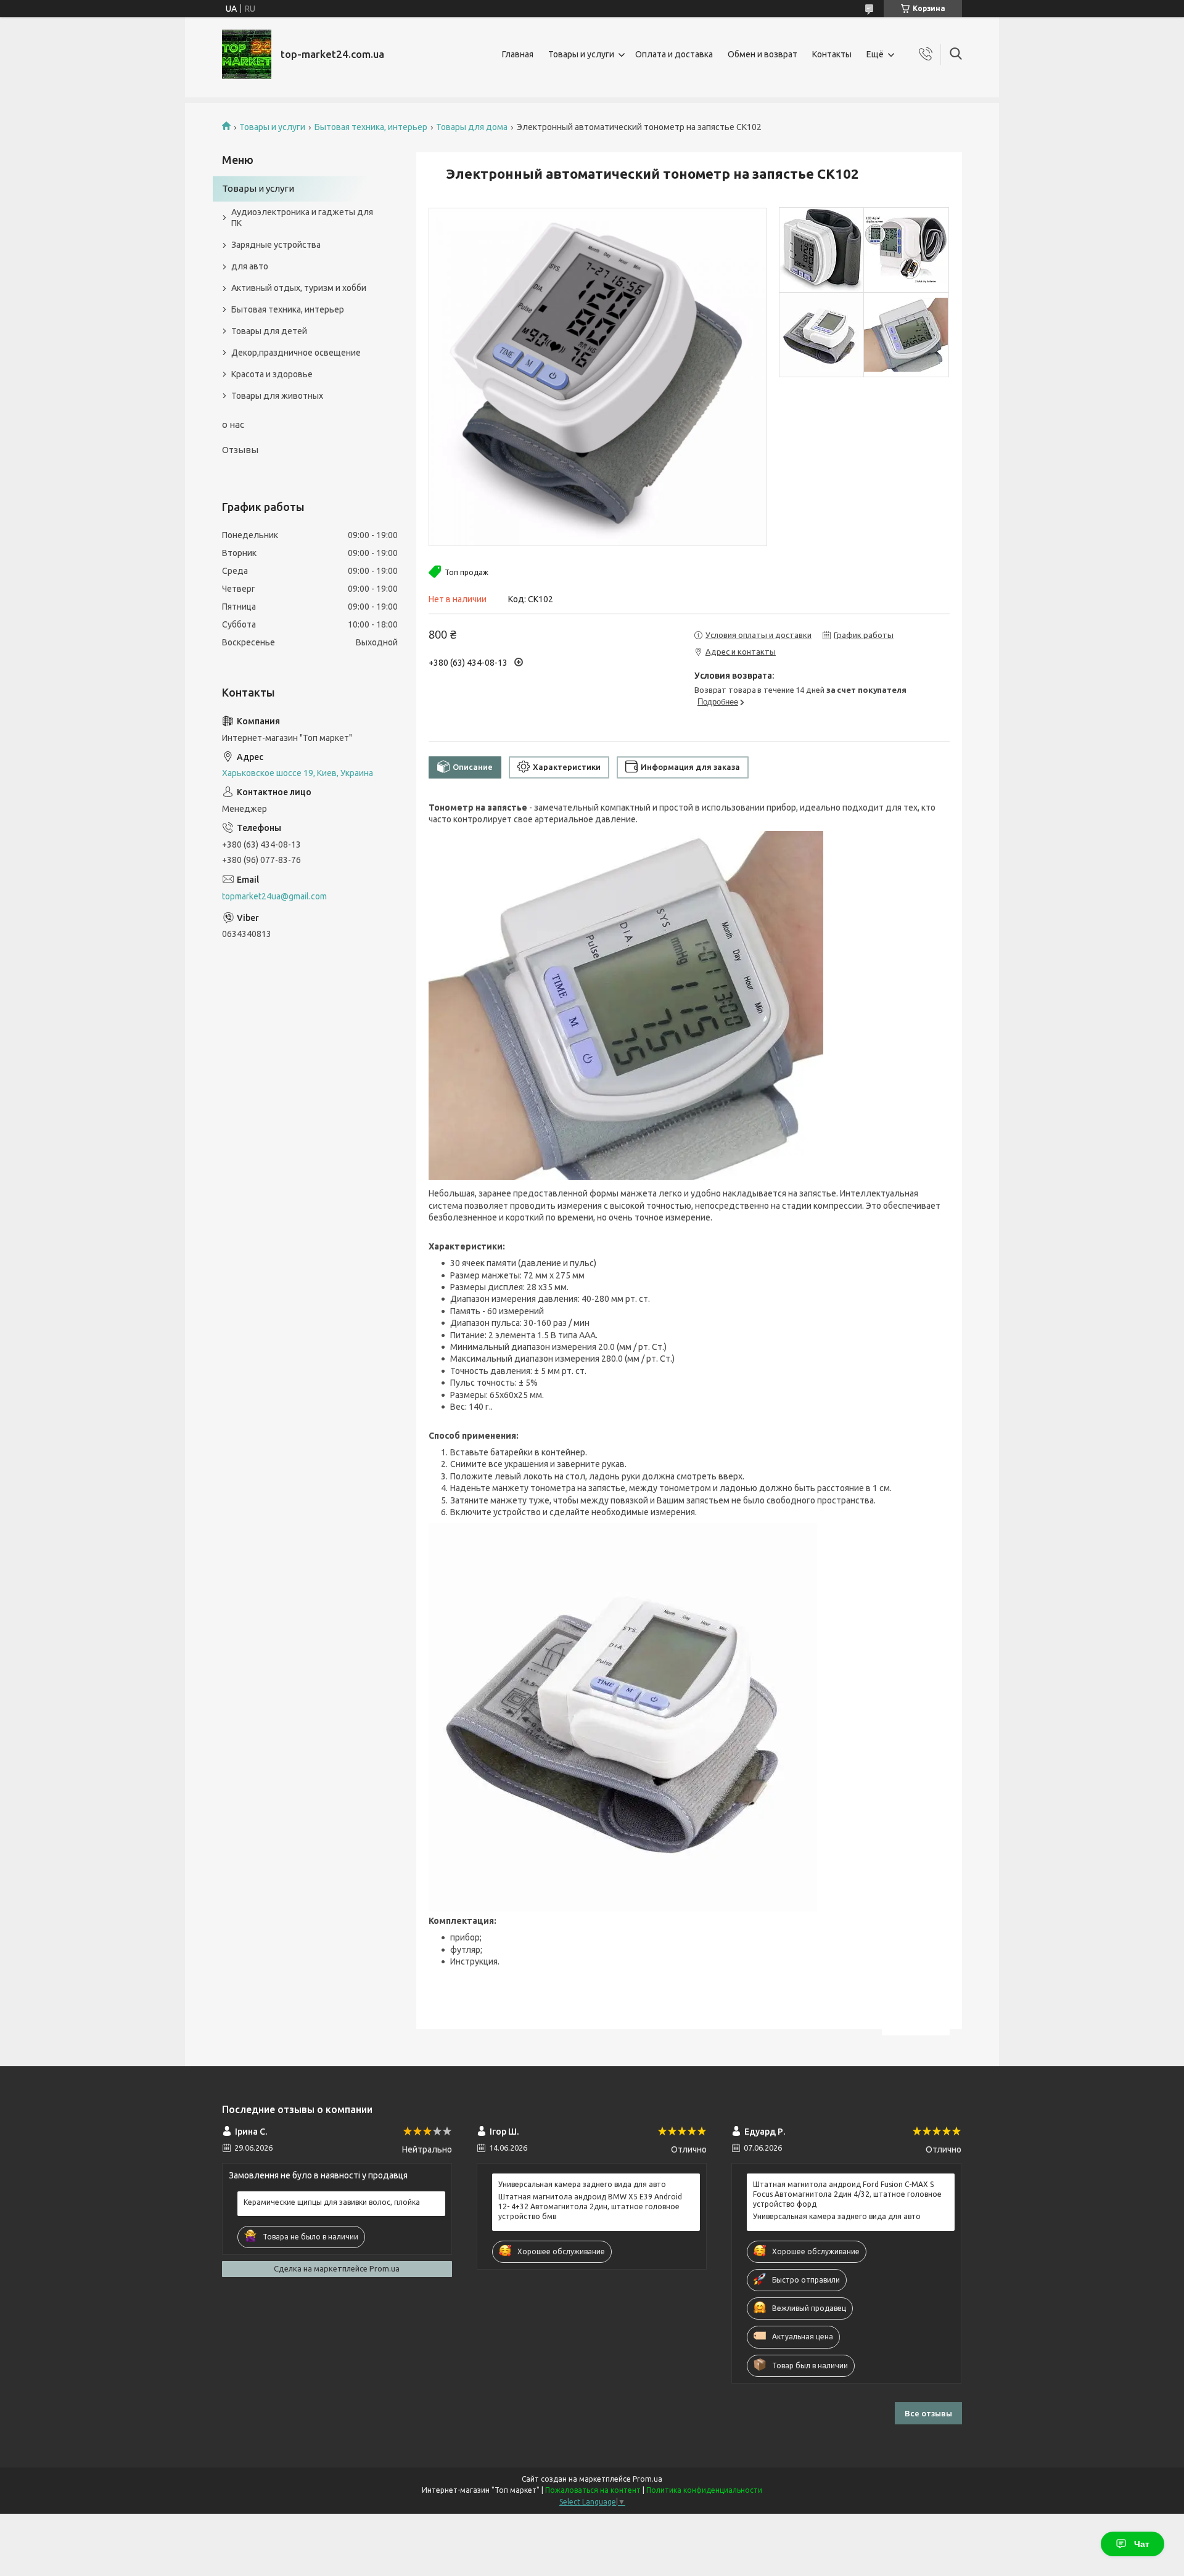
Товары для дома (472, 127)
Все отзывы (928, 2413)
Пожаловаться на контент (593, 2490)
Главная (518, 54)
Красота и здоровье (272, 374)
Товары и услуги (581, 54)
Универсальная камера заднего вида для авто (582, 2184)
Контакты (832, 54)
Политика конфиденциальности (704, 2490)
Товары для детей (269, 331)
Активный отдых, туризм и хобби (299, 288)
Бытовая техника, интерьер (371, 127)
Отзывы (240, 450)
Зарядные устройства (276, 245)
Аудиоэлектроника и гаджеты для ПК (302, 218)
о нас (233, 424)
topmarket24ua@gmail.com (274, 896)
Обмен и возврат (763, 54)
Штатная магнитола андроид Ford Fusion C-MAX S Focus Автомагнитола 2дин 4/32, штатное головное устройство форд (847, 2194)
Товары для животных (277, 396)
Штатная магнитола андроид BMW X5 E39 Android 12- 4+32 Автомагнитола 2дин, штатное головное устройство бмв (590, 2206)
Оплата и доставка (674, 54)
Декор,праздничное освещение (296, 353)
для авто (250, 266)
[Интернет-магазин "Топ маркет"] (247, 54)
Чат (1142, 2544)
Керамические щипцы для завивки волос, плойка (332, 2202)
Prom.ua (647, 2479)
